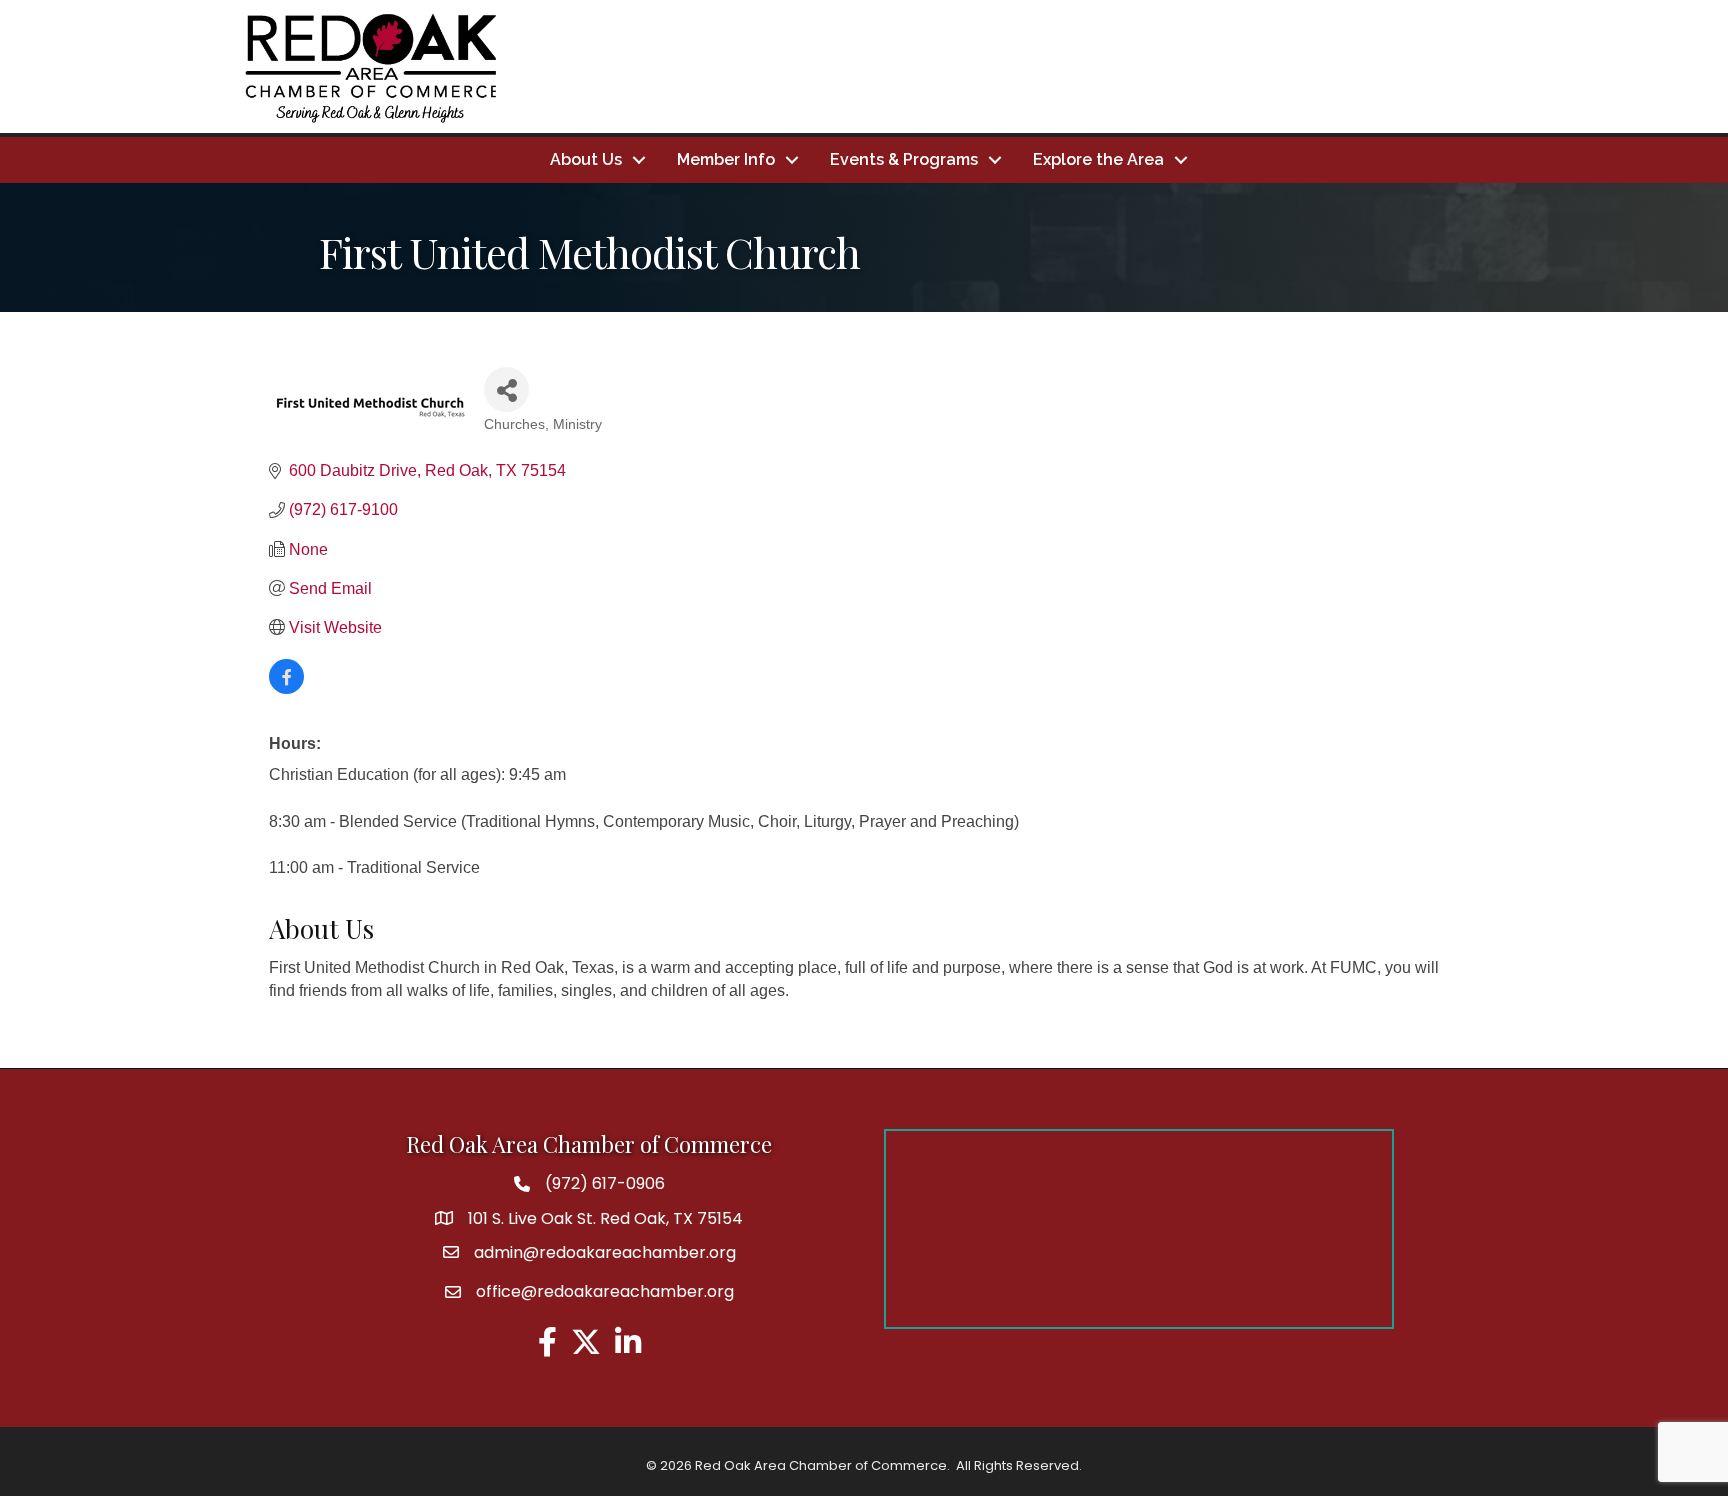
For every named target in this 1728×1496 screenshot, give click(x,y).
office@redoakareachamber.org (605, 1291)
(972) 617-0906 (605, 1183)
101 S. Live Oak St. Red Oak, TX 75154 (605, 1218)
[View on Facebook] (286, 688)
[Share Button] (506, 389)
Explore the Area (1098, 159)
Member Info (726, 159)
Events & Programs (904, 159)
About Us (586, 159)
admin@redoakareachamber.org (605, 1252)
